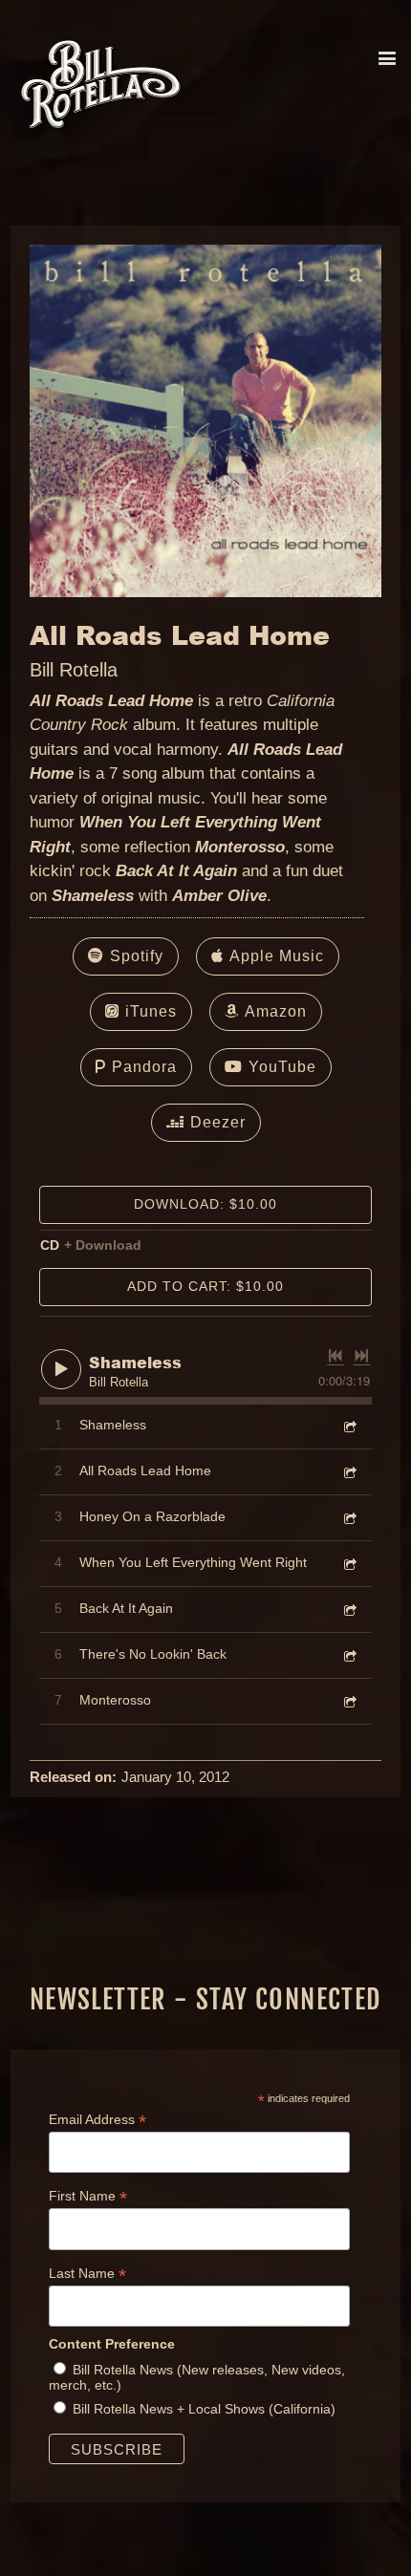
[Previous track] (335, 1356)
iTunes (151, 1011)
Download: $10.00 (205, 1204)
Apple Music (277, 956)
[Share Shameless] (349, 1425)
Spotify (137, 956)
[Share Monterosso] (349, 1700)
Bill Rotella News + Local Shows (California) (204, 2409)
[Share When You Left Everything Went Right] (349, 1563)
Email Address (97, 2120)
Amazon (276, 1011)
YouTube (282, 1067)
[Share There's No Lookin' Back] (349, 1654)
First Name (88, 2196)
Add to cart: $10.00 (205, 1286)
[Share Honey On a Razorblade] (349, 1517)
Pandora (144, 1067)
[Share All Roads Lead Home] (349, 1471)
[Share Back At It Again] (349, 1609)
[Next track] (361, 1356)
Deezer (218, 1122)
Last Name (87, 2274)
